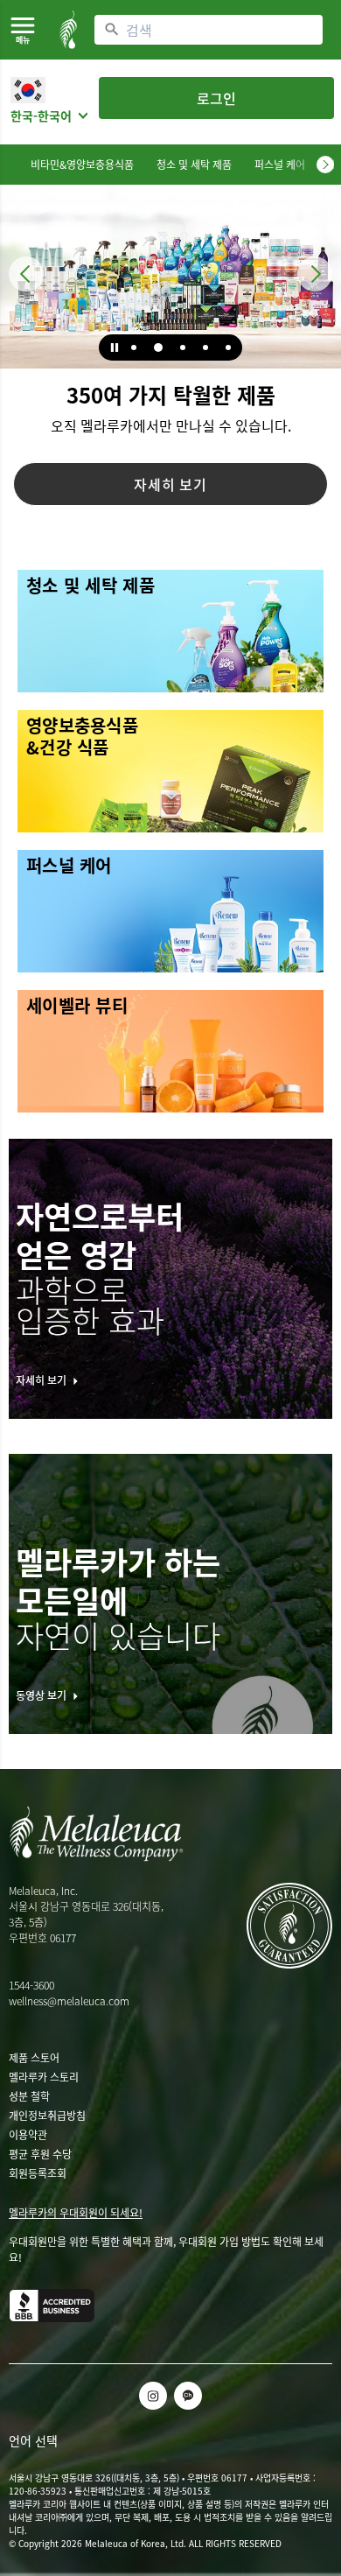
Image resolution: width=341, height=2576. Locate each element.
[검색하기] (112, 30)
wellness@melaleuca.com (69, 2001)
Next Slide (315, 274)
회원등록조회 (38, 2173)
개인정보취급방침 (47, 2116)
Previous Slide (26, 274)
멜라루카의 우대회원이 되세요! (76, 2213)
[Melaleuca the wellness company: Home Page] (68, 30)
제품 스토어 (34, 2058)
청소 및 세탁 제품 (194, 165)
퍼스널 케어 (280, 165)
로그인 (216, 98)
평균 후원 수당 (40, 2154)
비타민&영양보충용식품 (82, 165)
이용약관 (28, 2135)
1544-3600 (31, 1985)
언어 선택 (33, 2440)
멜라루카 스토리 (44, 2077)
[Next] (325, 165)
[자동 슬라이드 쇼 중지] (115, 347)
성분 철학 (29, 2096)
